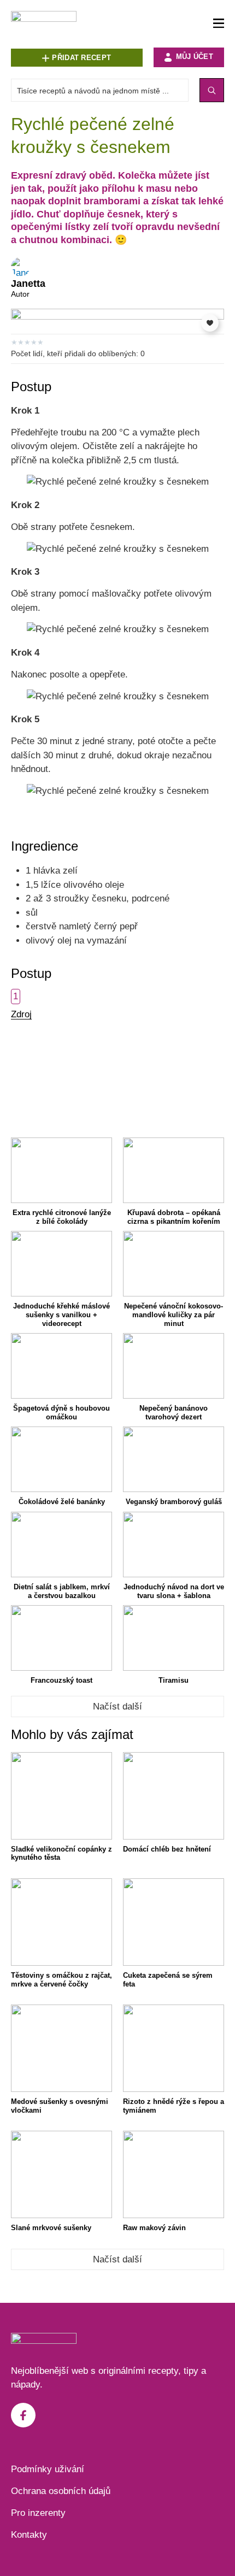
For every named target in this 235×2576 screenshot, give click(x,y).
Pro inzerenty (38, 2513)
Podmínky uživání (48, 2469)
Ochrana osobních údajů (61, 2491)
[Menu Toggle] (219, 24)
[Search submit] (212, 90)
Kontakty (29, 2535)
